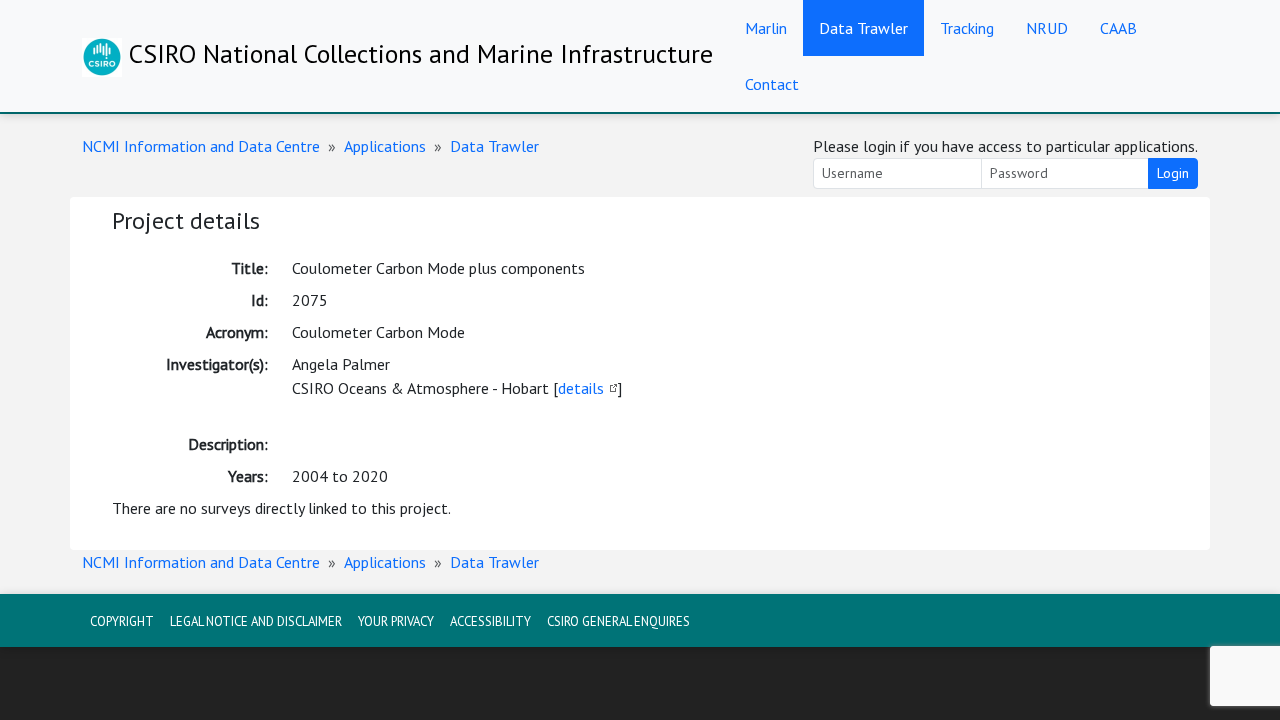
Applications (385, 146)
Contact (772, 84)
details (581, 388)
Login (1173, 173)
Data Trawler (863, 28)
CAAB (1118, 28)
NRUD (1047, 28)
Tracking (967, 28)
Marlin (766, 28)
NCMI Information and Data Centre (201, 146)
